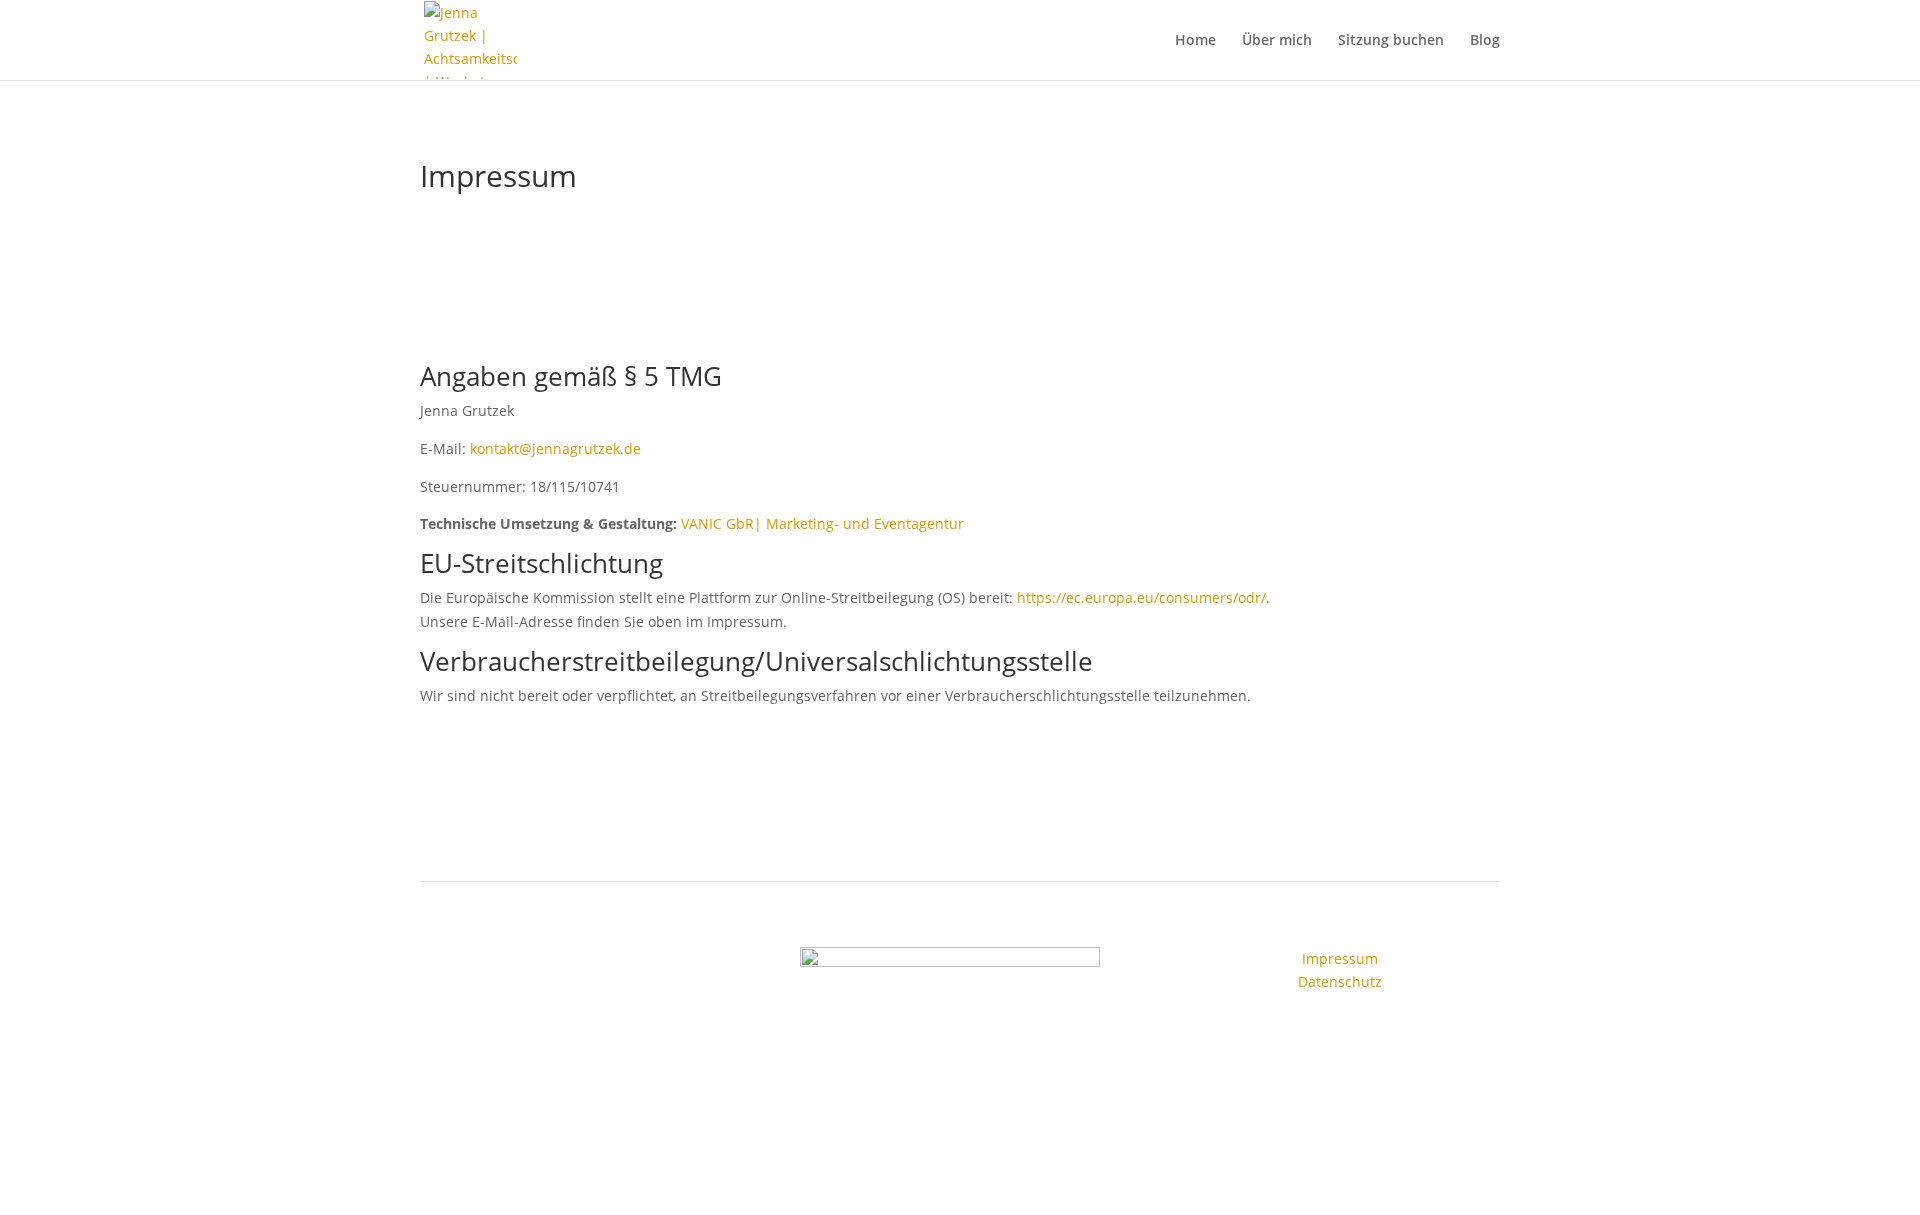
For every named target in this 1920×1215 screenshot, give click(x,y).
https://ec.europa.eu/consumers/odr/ (1141, 597)
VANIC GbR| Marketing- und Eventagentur (822, 523)
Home (1195, 41)
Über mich (1277, 41)
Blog (1485, 41)
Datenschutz (1340, 981)
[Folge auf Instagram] (600, 963)
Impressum (1340, 958)
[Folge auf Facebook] (560, 963)
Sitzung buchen (1391, 41)
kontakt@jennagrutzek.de (555, 448)
